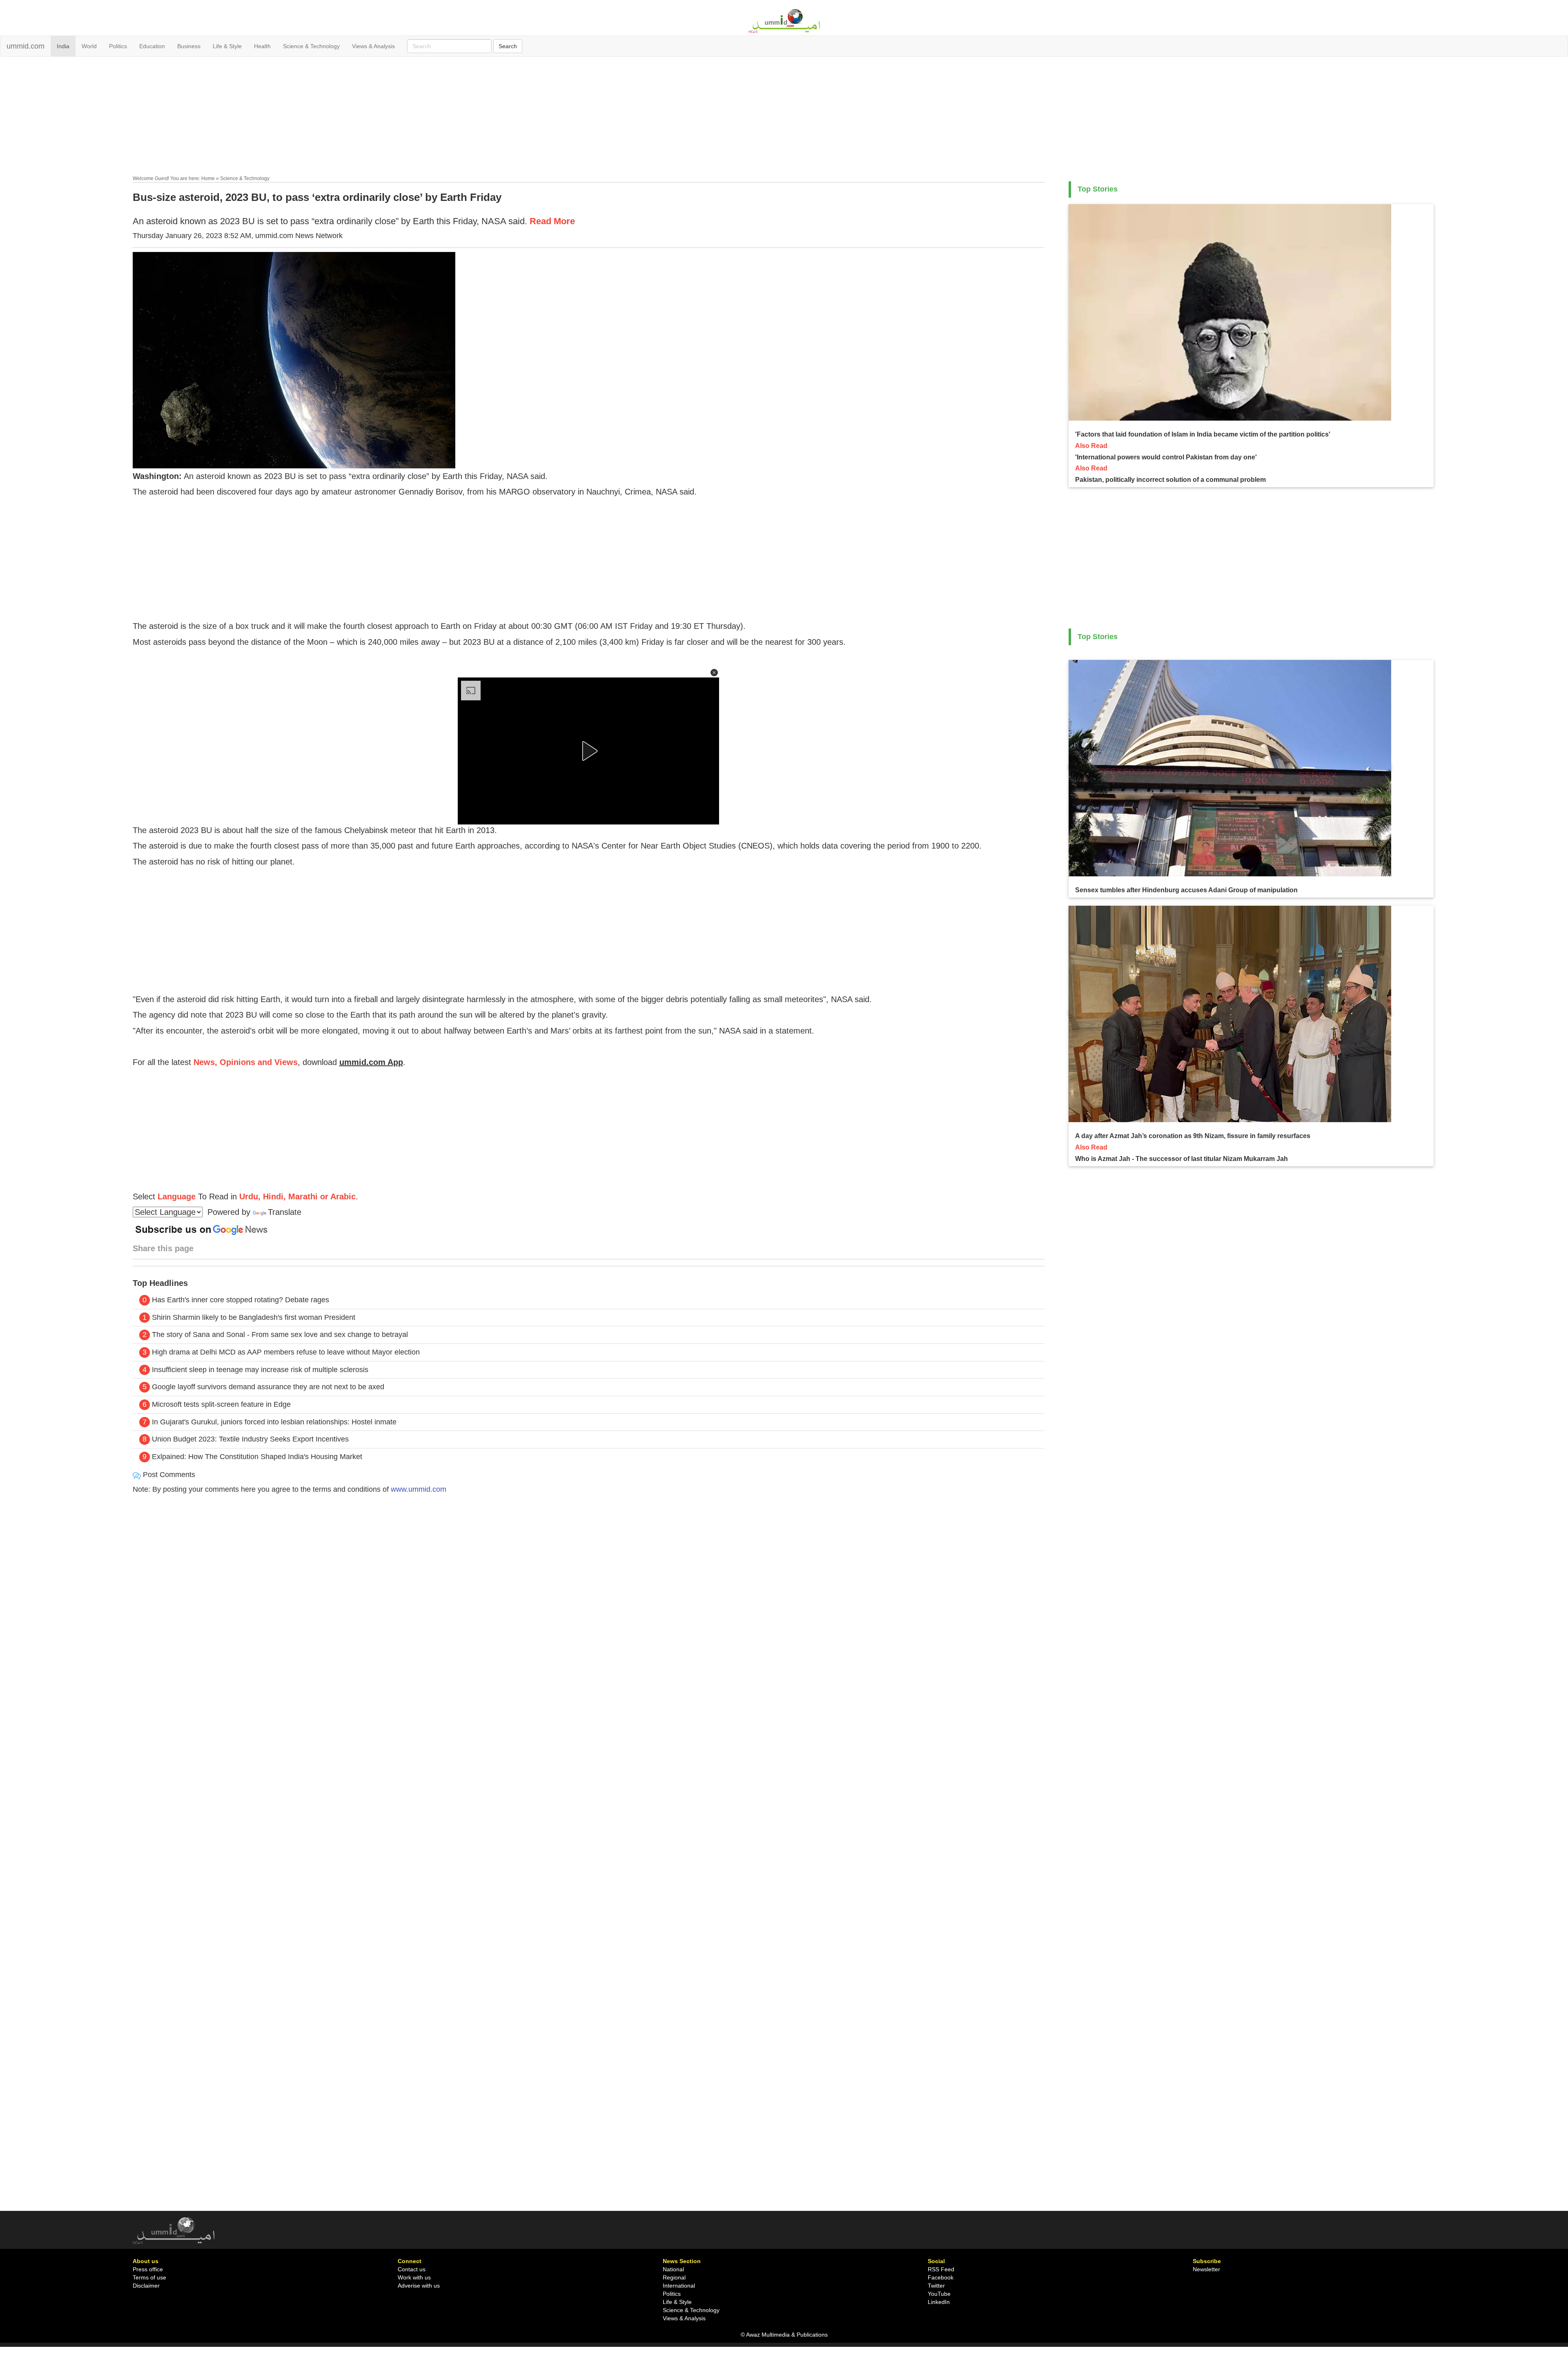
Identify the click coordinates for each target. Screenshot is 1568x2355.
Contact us (412, 2269)
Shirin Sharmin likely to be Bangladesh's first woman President (254, 1317)
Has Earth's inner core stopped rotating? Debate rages (241, 1300)
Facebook (941, 2277)
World (89, 46)
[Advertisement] (784, 118)
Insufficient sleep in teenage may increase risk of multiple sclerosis (260, 1370)
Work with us (414, 2277)
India (63, 46)
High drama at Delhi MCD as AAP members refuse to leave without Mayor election (286, 1352)
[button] (714, 673)
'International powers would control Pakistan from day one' (1166, 457)
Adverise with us (419, 2286)
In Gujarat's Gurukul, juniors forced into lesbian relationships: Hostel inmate (274, 1422)
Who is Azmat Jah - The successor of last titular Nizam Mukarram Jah (1182, 1159)
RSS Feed (941, 2269)
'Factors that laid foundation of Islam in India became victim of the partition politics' (1203, 434)
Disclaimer (146, 2286)
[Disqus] (589, 1611)
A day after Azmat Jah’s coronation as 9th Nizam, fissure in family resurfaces (1193, 1136)
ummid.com (26, 46)
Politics (118, 46)
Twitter (936, 2286)
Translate (285, 1212)
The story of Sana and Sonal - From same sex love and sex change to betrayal (280, 1335)
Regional (674, 2277)
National (673, 2269)
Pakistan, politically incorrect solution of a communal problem (1170, 480)
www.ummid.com (419, 1489)
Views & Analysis (373, 46)
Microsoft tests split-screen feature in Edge (221, 1404)
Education (152, 46)
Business (189, 46)
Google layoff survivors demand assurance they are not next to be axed (268, 1387)
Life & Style (227, 46)
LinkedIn (939, 2302)
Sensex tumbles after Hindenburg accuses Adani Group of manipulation (1186, 890)
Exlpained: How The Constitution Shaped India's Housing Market (257, 1457)
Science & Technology (311, 46)
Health (262, 46)
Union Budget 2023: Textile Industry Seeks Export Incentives (250, 1439)
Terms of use (149, 2277)
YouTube (939, 2294)
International (679, 2286)
